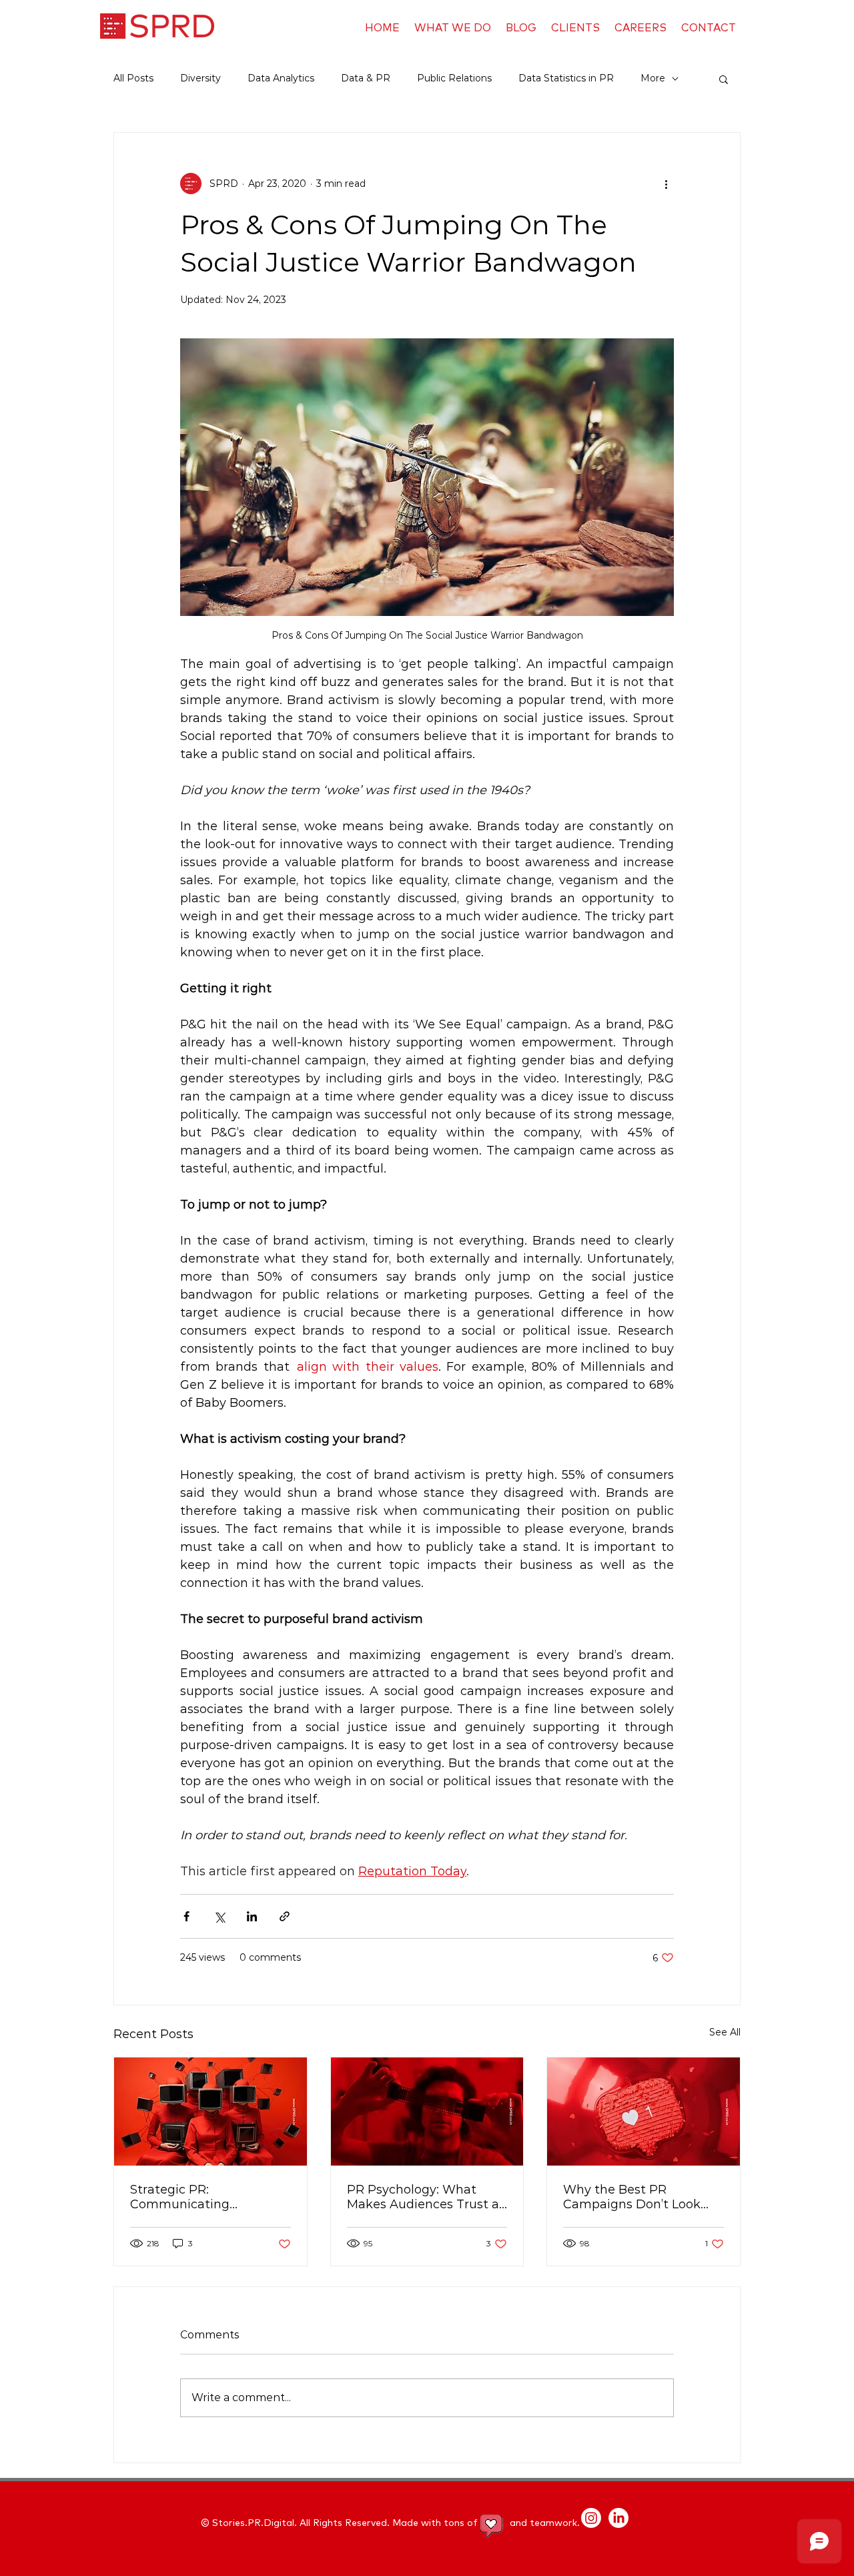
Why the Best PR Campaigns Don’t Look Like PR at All (632, 2197)
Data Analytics (281, 78)
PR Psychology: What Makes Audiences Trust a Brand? (423, 2197)
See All (725, 2032)
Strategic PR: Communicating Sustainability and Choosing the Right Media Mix (209, 2197)
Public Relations (454, 78)
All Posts (133, 78)
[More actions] (666, 184)
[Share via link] (285, 1916)
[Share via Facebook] (186, 1916)
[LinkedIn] (618, 2518)
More (653, 78)
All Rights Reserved (343, 2523)
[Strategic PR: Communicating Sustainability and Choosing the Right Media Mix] (210, 2112)
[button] (724, 79)
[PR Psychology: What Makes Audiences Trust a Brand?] (427, 2112)
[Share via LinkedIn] (252, 1916)
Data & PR (366, 78)
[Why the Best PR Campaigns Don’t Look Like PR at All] (644, 2112)
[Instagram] (591, 2518)
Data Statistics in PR (566, 78)
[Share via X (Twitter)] (219, 1916)
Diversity (200, 78)
